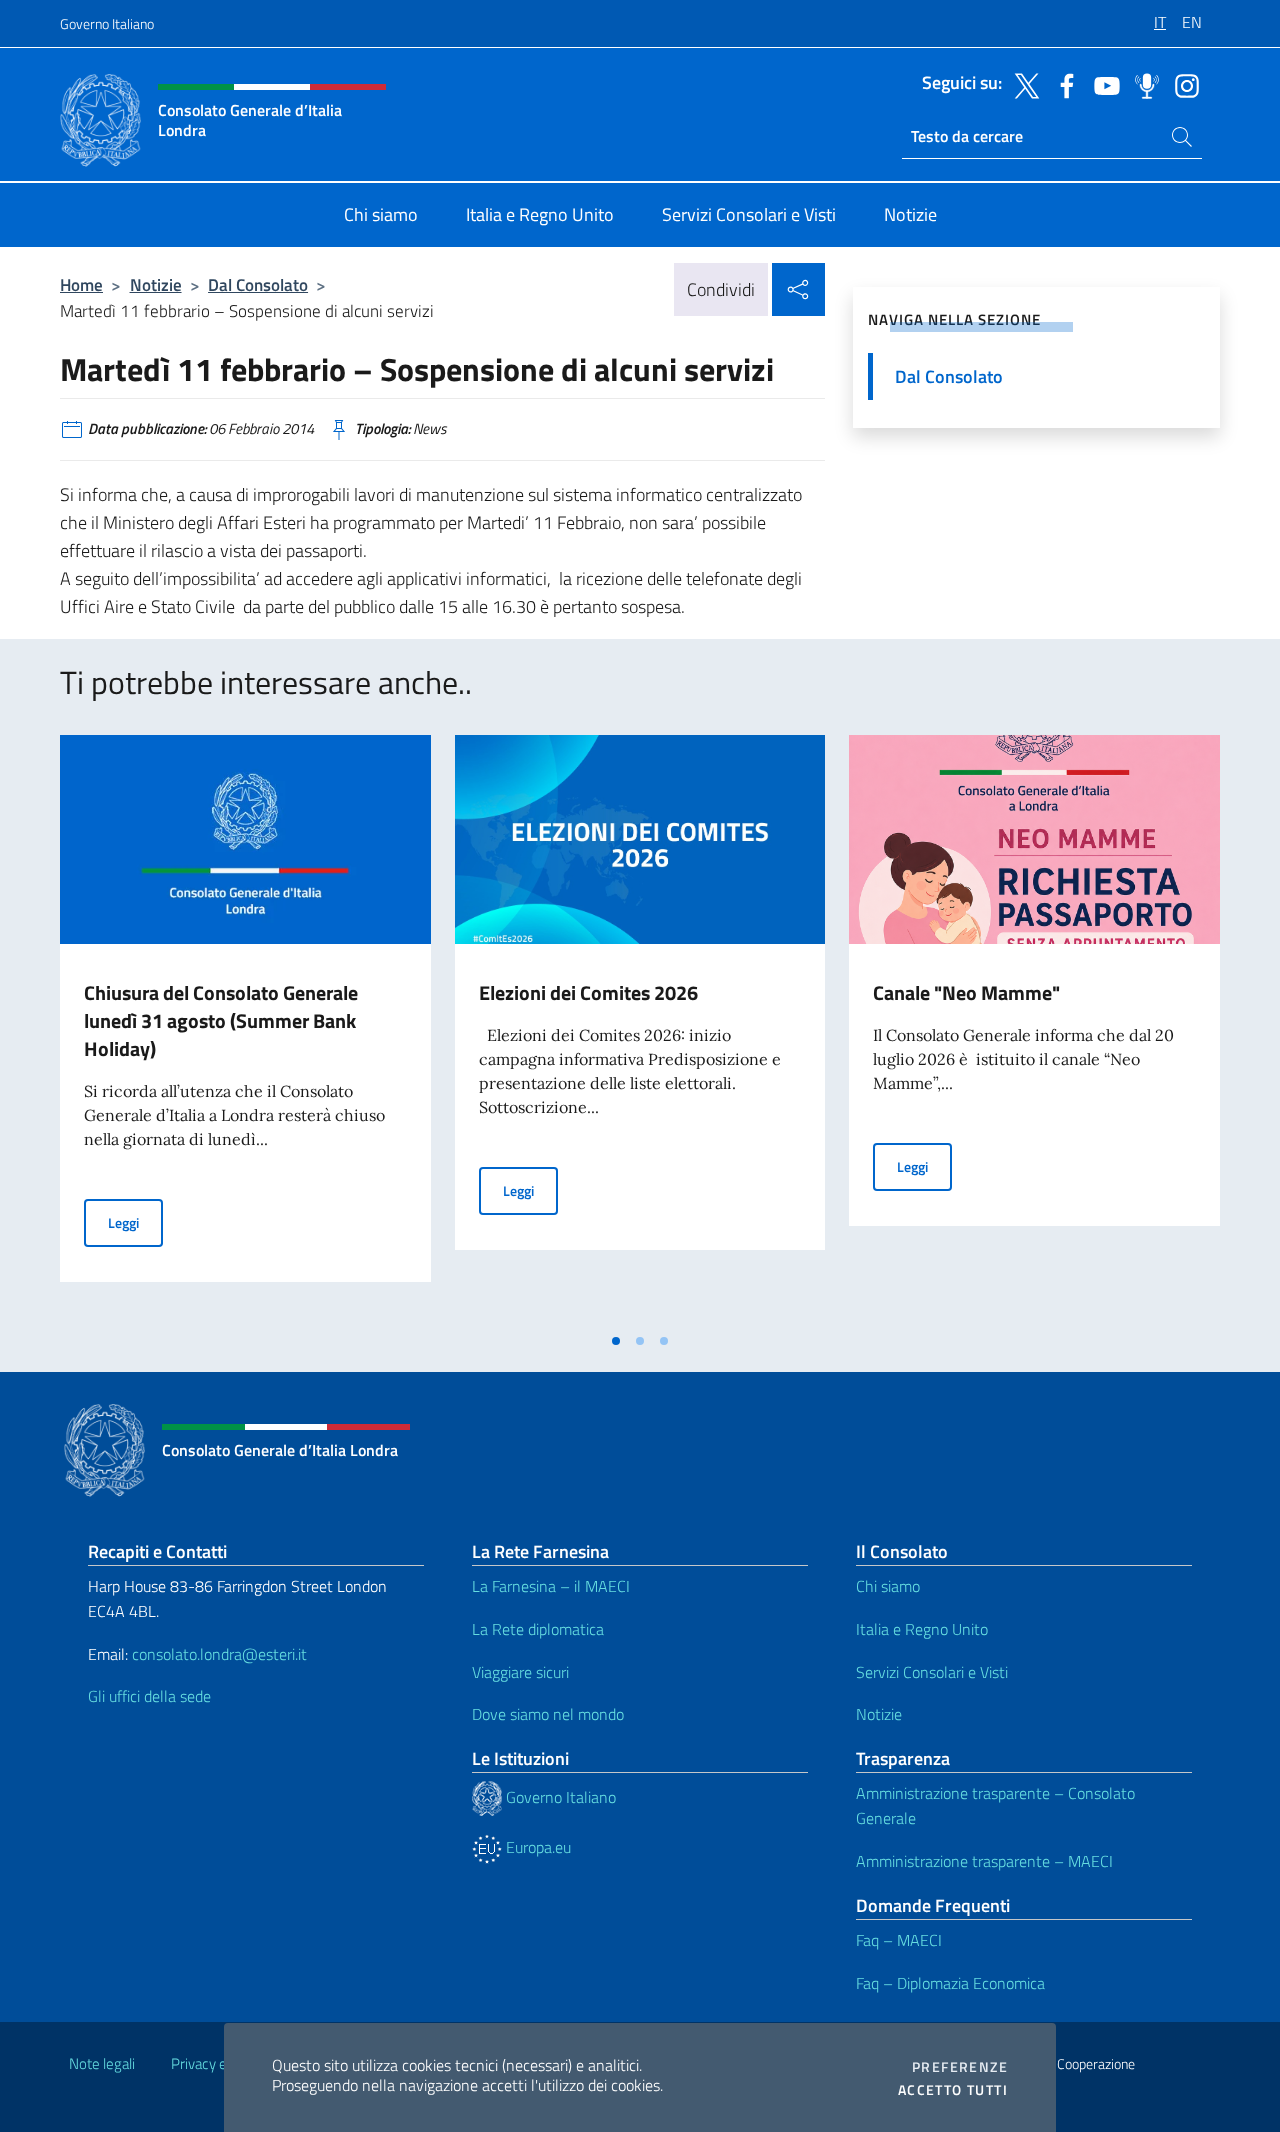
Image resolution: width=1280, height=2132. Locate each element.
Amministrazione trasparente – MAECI (984, 1861)
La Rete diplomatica (538, 1629)
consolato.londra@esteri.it (219, 1654)
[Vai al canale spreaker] (1142, 84)
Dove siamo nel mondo (548, 1714)
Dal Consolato (258, 284)
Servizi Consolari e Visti (932, 1672)
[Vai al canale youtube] (1102, 84)
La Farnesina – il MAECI (551, 1586)
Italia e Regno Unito (922, 1629)
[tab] (616, 1341)
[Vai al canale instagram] (1182, 84)
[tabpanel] (245, 1028)
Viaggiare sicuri (520, 1672)
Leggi (135, 1222)
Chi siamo (888, 1586)
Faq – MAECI (899, 1940)
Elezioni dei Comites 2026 (588, 992)
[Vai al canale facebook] (1062, 84)
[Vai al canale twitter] (1022, 84)
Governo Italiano (107, 23)
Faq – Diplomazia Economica (950, 1983)
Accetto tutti (953, 2090)
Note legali (102, 2063)
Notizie (156, 284)
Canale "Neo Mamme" (966, 992)
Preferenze (960, 2067)
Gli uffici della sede (149, 1696)
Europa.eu (536, 1847)
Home (81, 284)
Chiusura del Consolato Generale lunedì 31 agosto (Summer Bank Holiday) (221, 1020)
